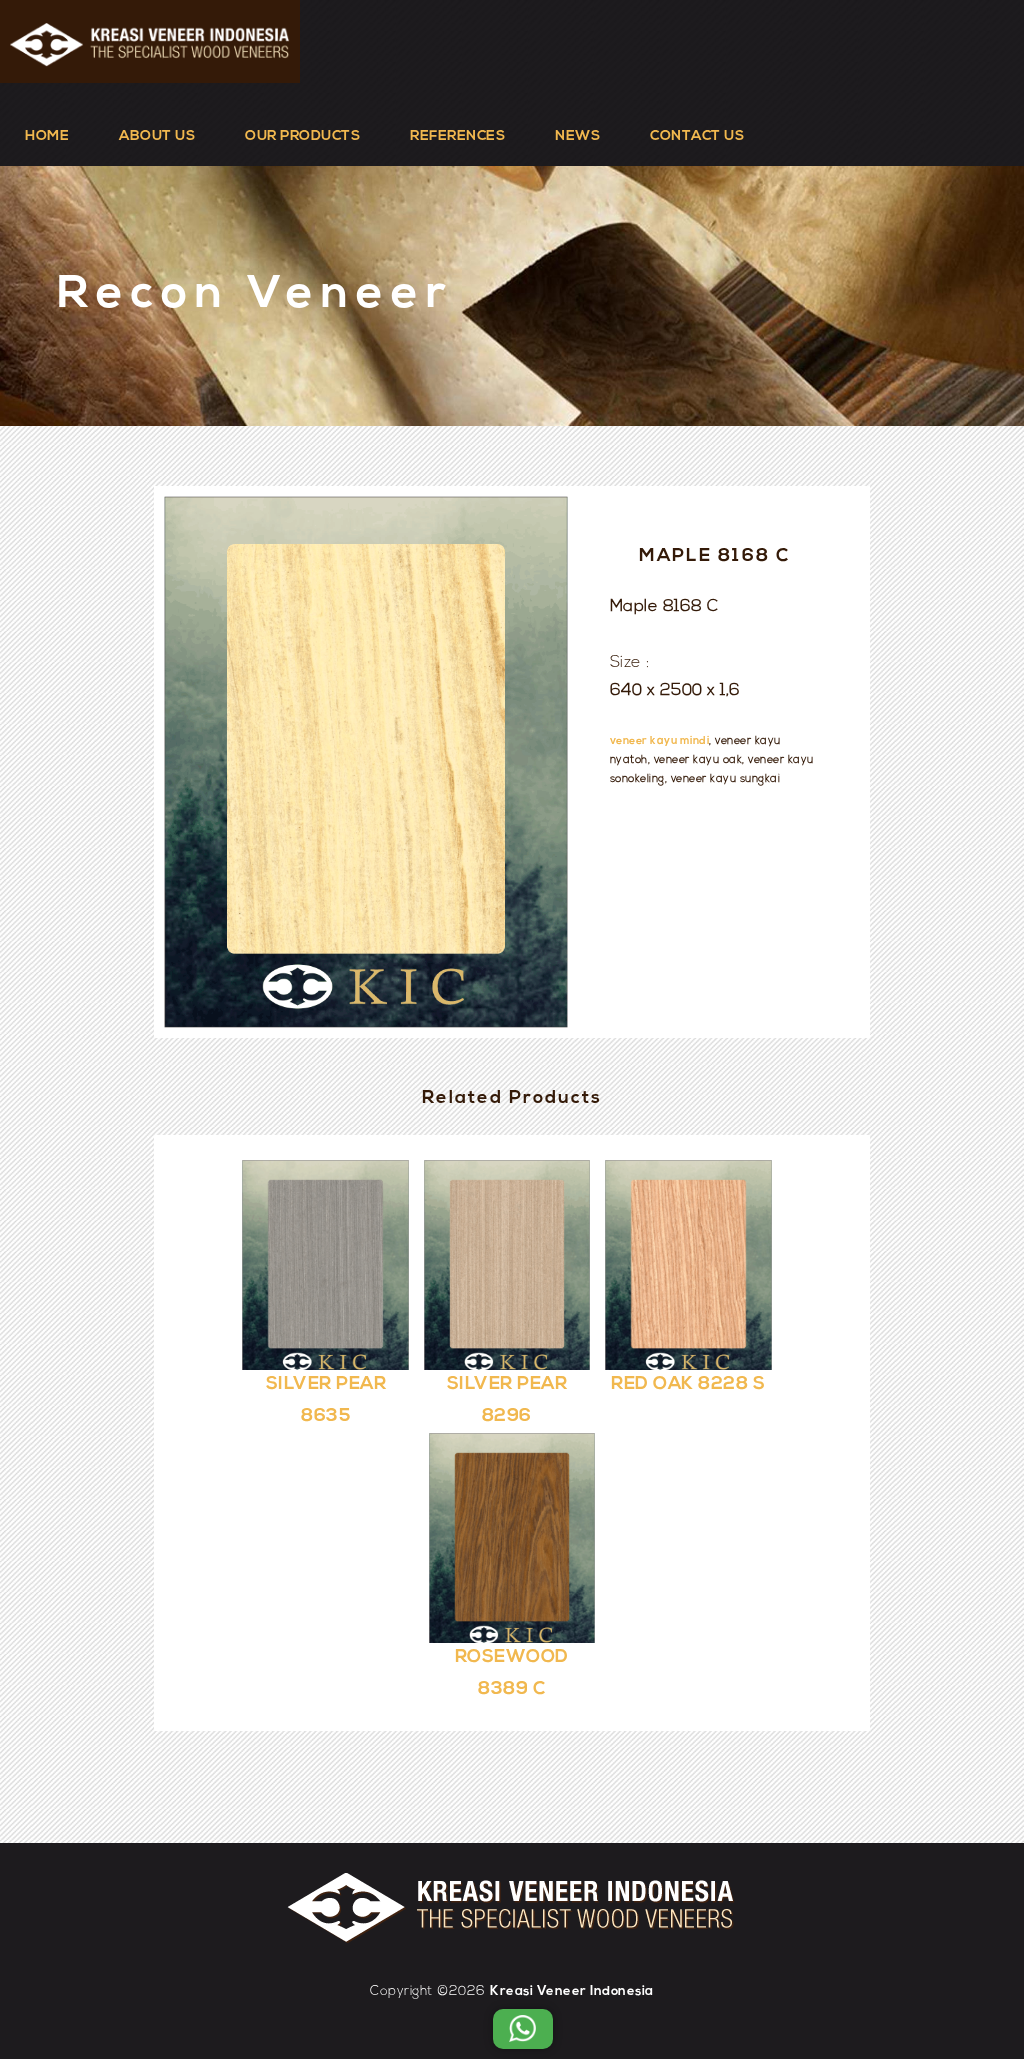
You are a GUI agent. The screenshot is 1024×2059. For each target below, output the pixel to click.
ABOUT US (157, 136)
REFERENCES (457, 136)
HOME (47, 136)
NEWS (577, 136)
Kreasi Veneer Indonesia (572, 1991)
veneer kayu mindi (660, 741)
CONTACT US (697, 136)
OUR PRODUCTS (302, 136)
